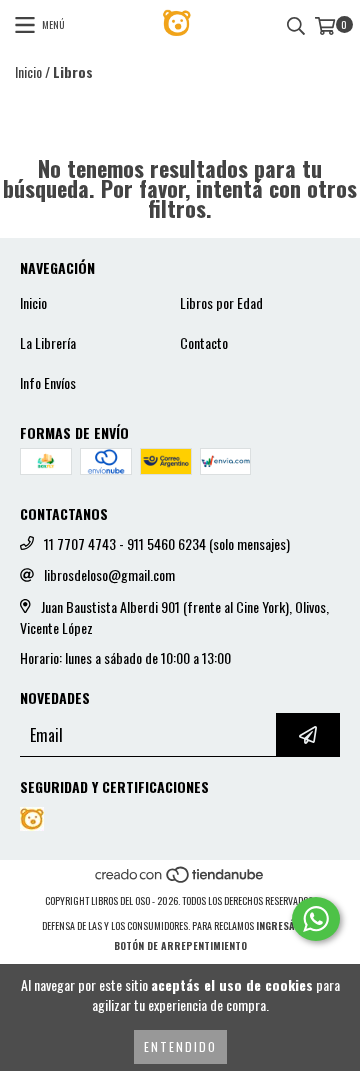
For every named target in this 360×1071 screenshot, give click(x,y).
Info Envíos (48, 383)
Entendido (180, 1046)
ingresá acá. (287, 925)
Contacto (204, 343)
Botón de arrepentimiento (180, 945)
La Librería (48, 343)
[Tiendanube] (180, 880)
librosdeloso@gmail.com (109, 575)
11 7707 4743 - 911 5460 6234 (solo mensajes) (167, 544)
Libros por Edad (221, 303)
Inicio (28, 71)
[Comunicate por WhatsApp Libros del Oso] (316, 919)
